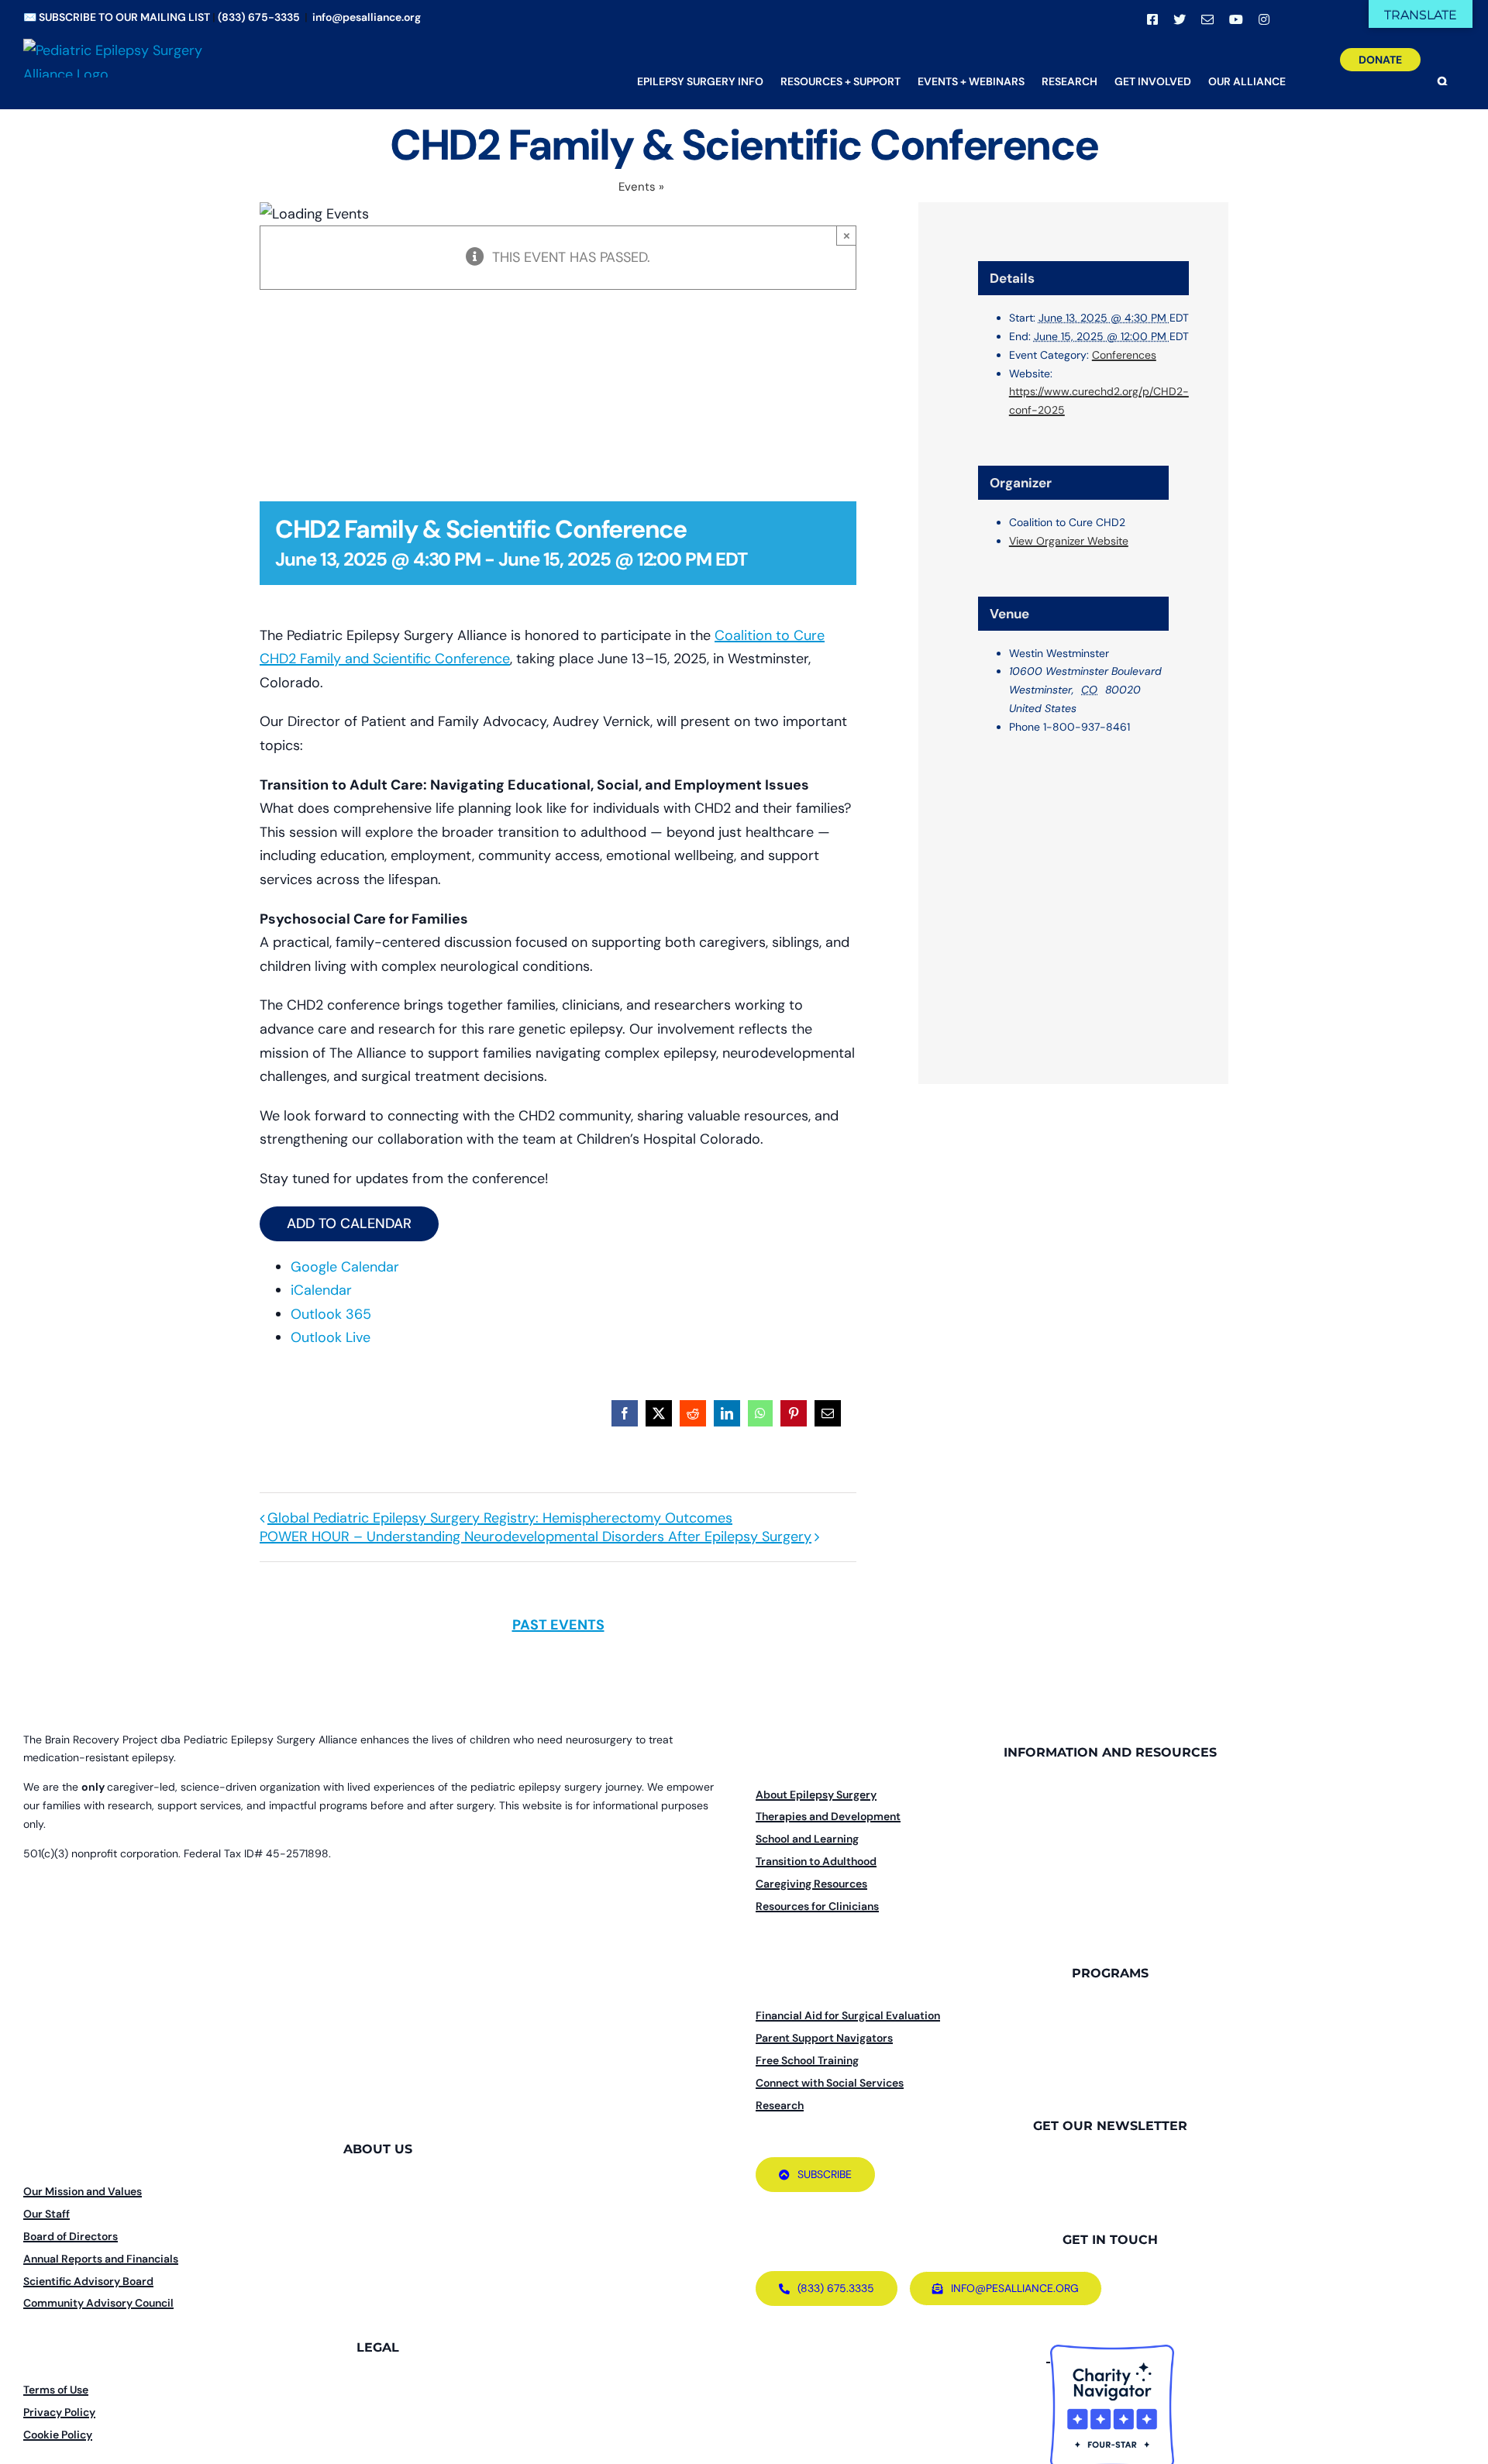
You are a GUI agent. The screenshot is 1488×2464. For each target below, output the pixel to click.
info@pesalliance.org (367, 17)
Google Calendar (345, 1267)
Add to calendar (349, 1224)
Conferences (1124, 355)
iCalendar (321, 1290)
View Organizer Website (1069, 541)
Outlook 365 (331, 1314)
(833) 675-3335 (259, 17)
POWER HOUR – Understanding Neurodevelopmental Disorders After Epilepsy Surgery (536, 1537)
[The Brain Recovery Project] (1048, 2356)
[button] (1443, 70)
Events (637, 187)
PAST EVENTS (558, 1625)
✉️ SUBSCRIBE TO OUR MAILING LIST (117, 17)
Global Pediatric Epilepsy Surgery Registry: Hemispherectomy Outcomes (500, 1518)
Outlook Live (331, 1337)
